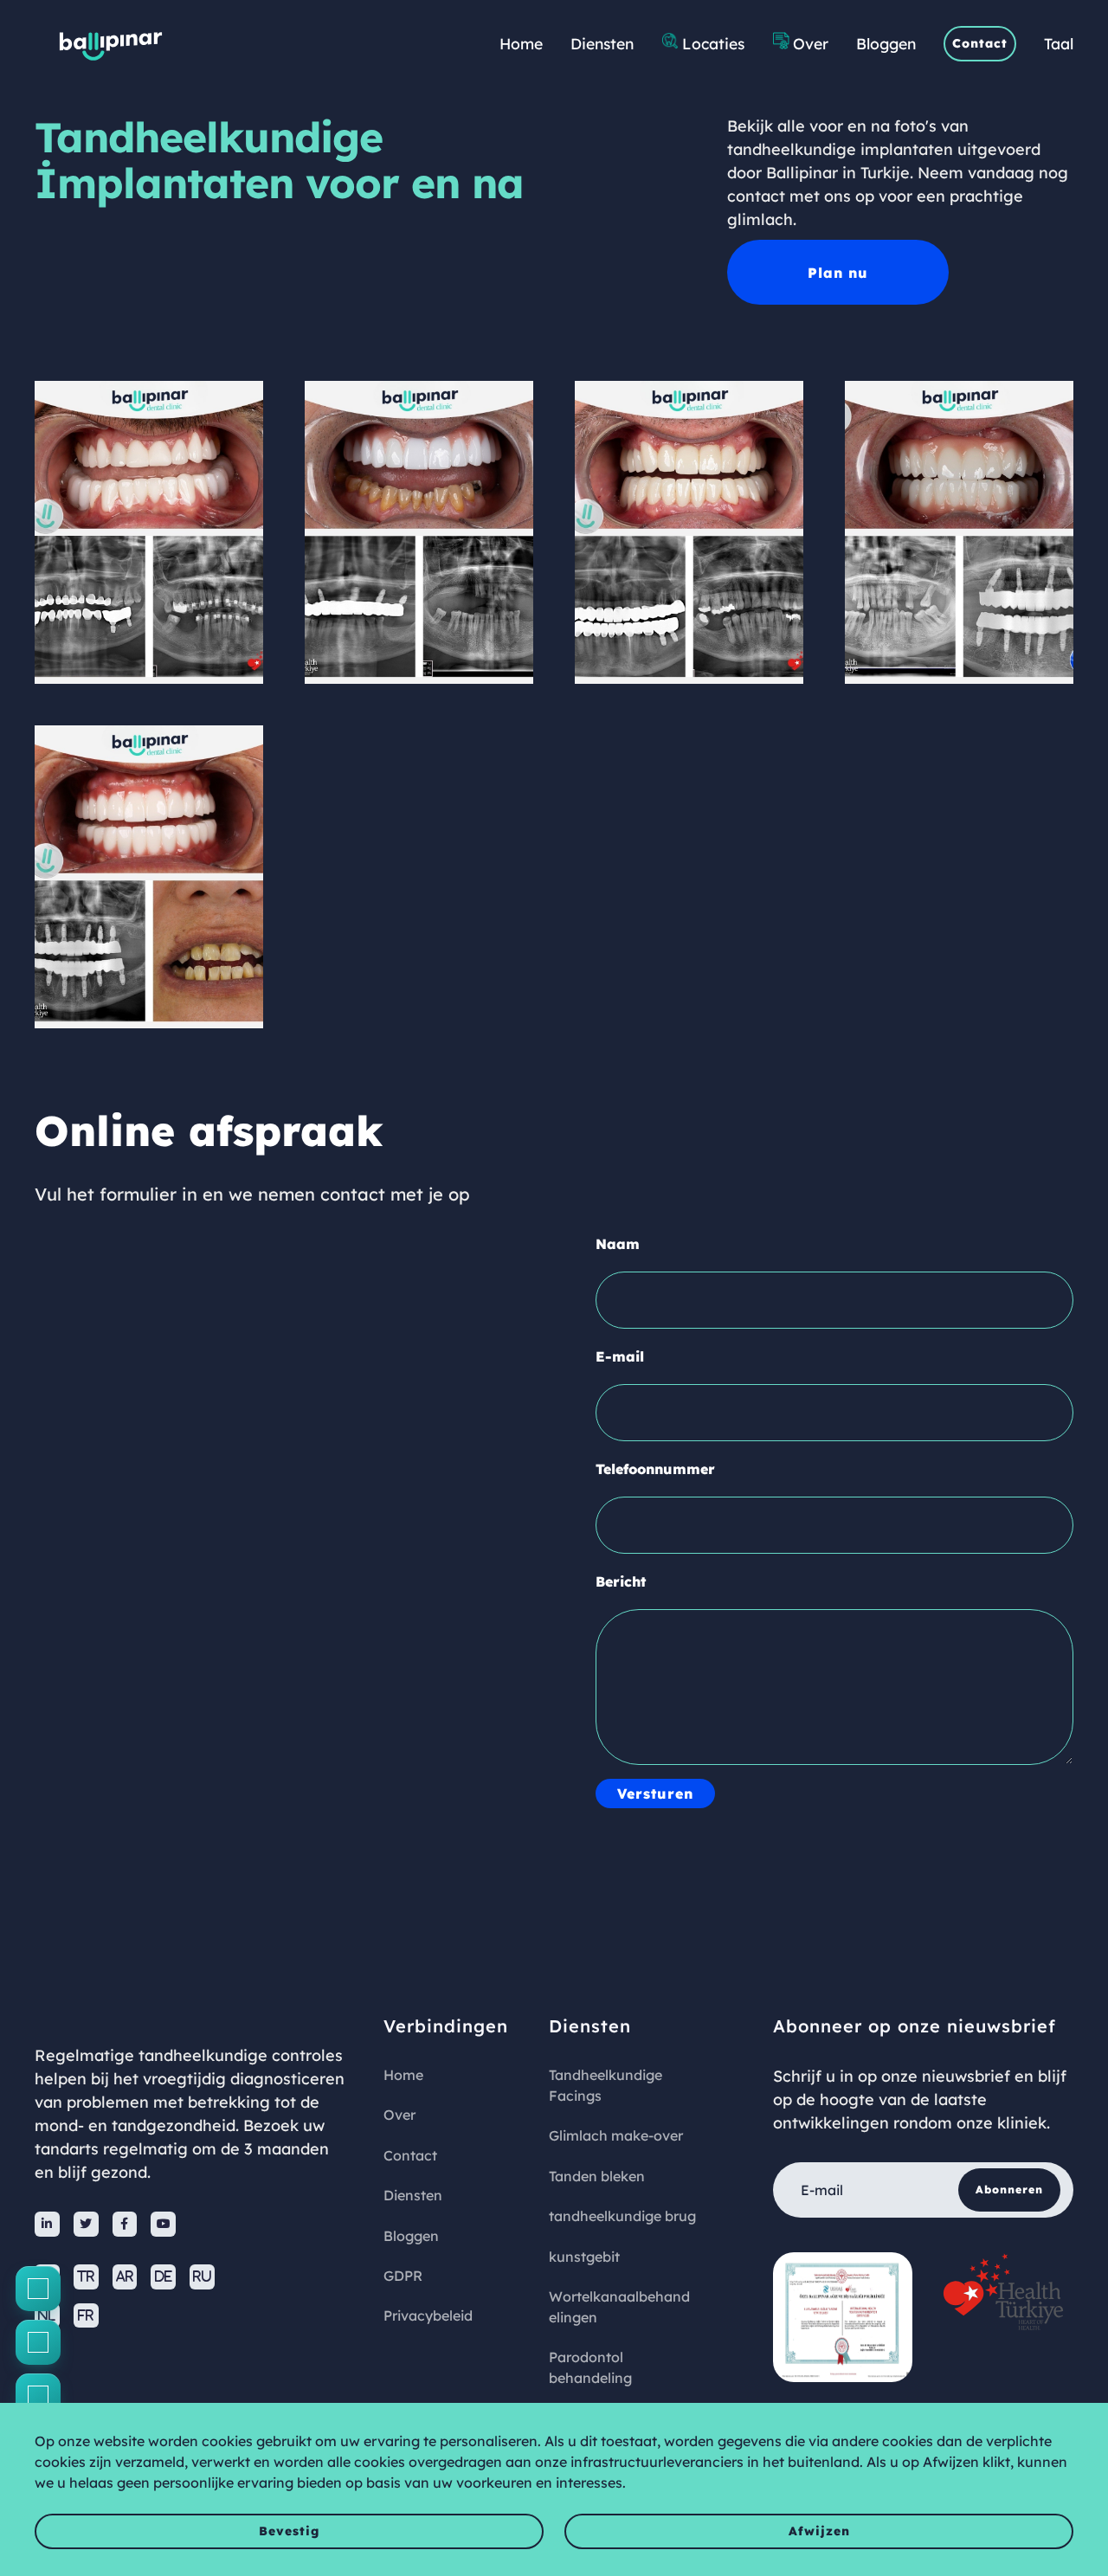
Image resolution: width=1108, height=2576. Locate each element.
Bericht (621, 1581)
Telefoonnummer (655, 1469)
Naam (618, 1244)
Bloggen (886, 43)
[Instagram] (38, 2342)
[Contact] (38, 2289)
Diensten (602, 43)
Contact (980, 43)
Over (811, 43)
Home (521, 43)
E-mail (620, 1356)
